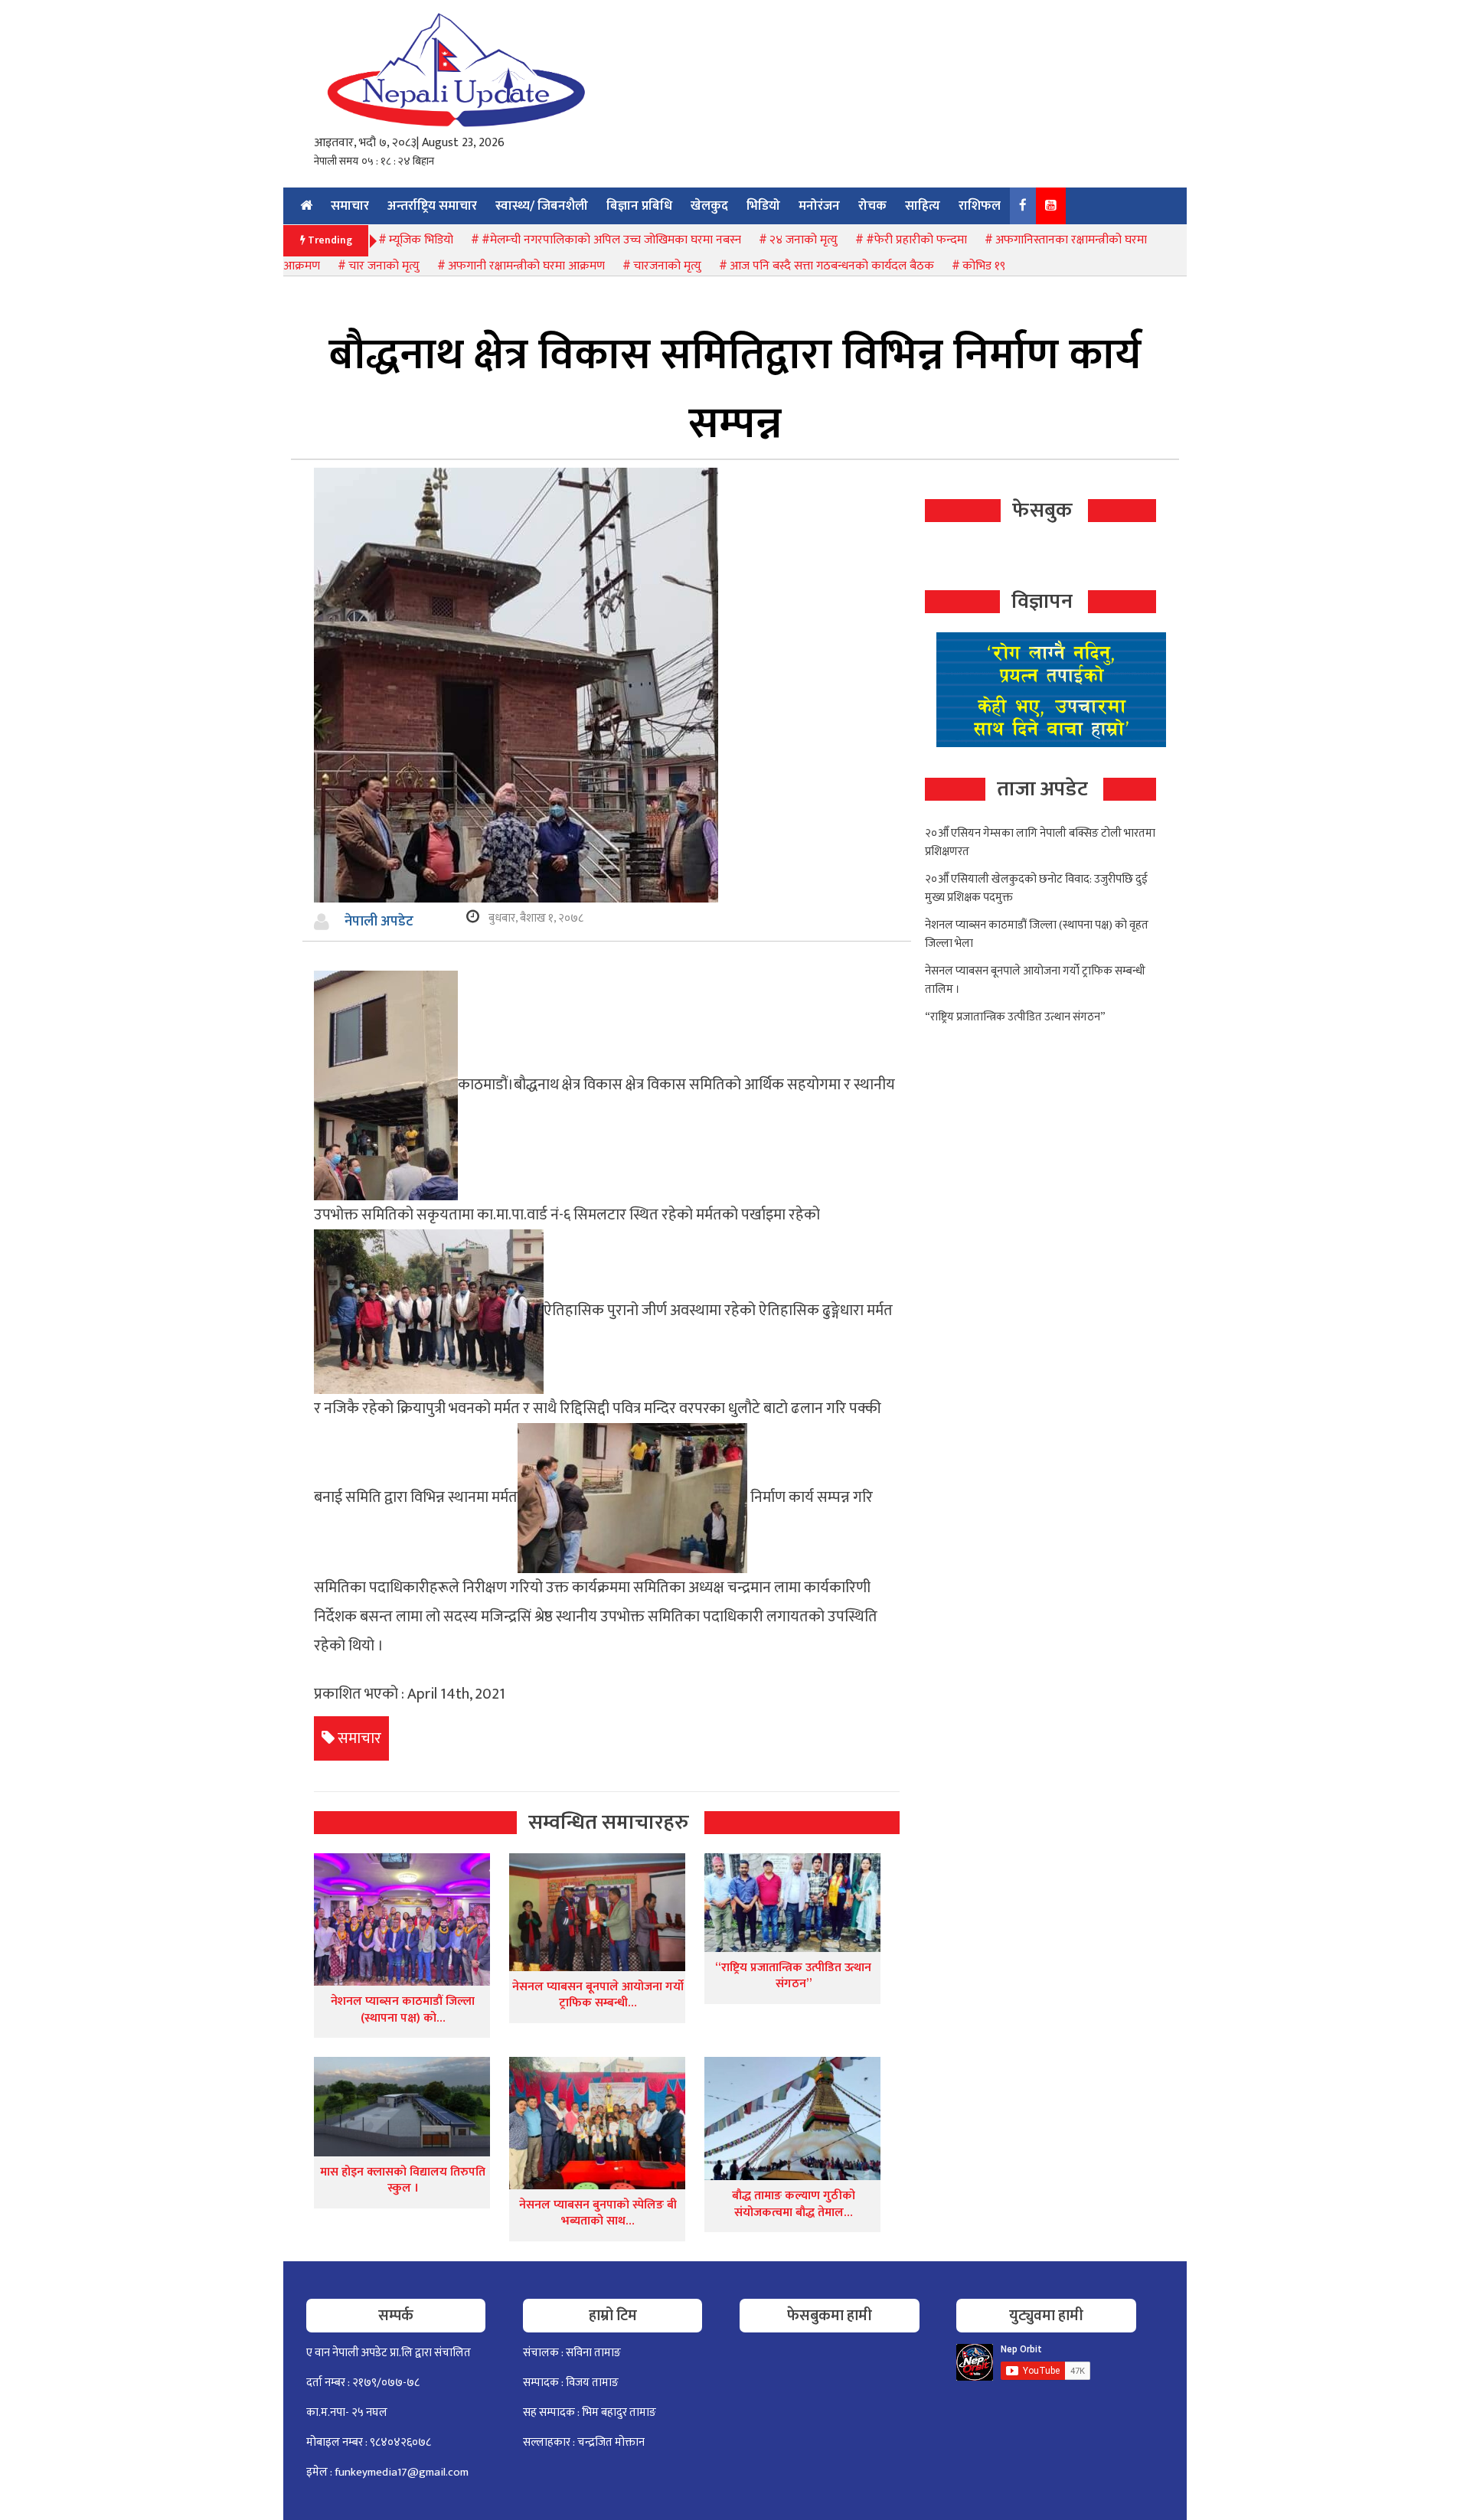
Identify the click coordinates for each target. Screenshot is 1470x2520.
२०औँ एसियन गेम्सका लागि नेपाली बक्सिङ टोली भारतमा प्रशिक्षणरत (1040, 842)
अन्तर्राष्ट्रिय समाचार (432, 206)
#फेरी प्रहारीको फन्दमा (916, 240)
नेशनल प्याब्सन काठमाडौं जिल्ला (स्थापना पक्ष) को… (403, 2010)
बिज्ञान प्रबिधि (639, 206)
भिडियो (763, 206)
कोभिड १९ (984, 266)
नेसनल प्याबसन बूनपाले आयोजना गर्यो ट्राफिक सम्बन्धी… (598, 1995)
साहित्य (923, 206)
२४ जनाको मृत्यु (804, 240)
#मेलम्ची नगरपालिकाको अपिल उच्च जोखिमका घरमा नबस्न (611, 240)
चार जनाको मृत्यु (384, 266)
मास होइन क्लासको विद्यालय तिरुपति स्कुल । (403, 2181)
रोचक (872, 206)
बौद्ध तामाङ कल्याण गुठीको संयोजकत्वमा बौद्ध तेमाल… (794, 2204)
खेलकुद (709, 206)
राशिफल (980, 206)
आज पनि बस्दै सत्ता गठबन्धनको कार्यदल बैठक (832, 266)
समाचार (350, 206)
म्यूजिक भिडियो (421, 240)
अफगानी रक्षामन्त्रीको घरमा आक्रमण (526, 266)
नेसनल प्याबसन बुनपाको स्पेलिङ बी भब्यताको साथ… (598, 2213)
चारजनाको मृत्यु (667, 266)
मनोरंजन (819, 206)
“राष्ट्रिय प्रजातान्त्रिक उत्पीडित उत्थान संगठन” (793, 1976)
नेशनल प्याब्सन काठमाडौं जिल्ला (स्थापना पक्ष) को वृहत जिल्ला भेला (1037, 934)
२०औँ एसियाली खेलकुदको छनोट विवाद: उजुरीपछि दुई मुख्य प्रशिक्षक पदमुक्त (1036, 888)
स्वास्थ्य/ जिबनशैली (542, 206)
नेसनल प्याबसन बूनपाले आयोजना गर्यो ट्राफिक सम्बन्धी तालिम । (1035, 980)
